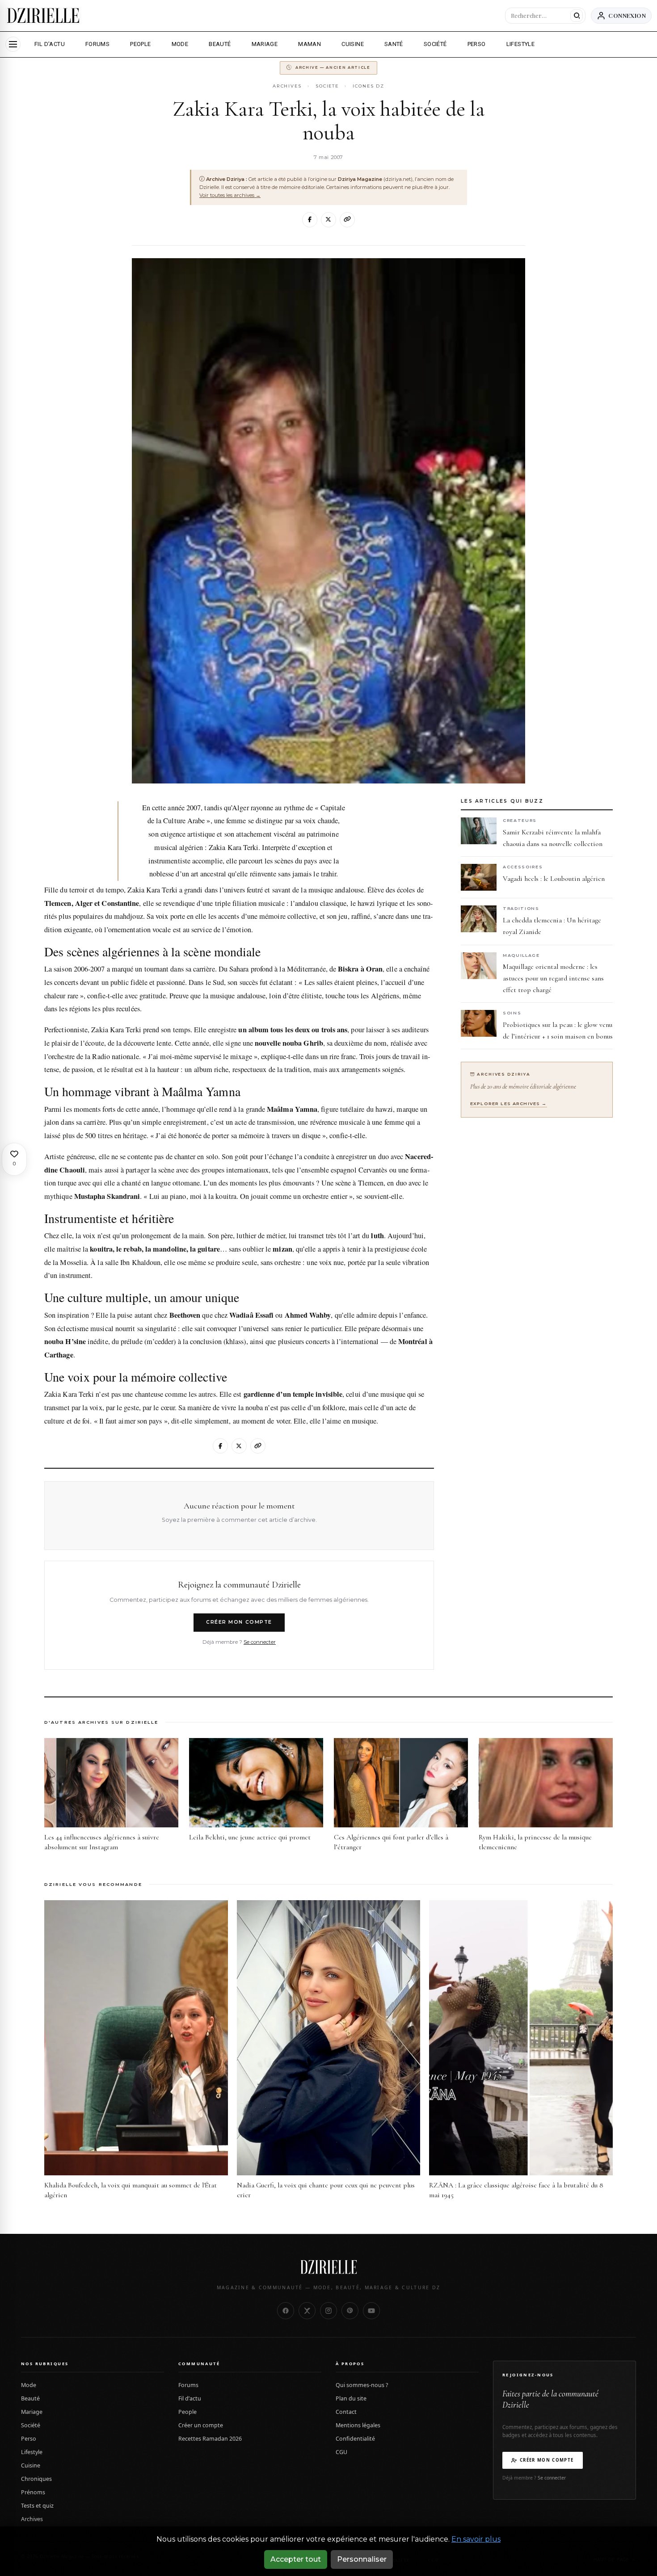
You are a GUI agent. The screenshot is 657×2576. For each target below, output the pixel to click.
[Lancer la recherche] (577, 16)
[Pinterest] (350, 2311)
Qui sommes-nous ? (362, 2385)
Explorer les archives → (509, 1104)
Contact (346, 2412)
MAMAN (310, 44)
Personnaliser (362, 2559)
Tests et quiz (37, 2506)
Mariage (32, 2412)
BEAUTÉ (220, 44)
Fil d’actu (190, 2398)
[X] (328, 220)
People (187, 2412)
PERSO (477, 44)
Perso (29, 2439)
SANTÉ (394, 44)
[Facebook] (310, 220)
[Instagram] (328, 2311)
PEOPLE (140, 44)
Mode (29, 2385)
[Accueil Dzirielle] (43, 16)
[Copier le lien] (347, 220)
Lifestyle (32, 2452)
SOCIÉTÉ (435, 44)
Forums (188, 2385)
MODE (180, 44)
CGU (341, 2452)
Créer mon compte (239, 1622)
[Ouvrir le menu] (13, 44)
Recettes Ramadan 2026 (210, 2439)
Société (31, 2425)
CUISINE (353, 44)
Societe (327, 86)
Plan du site (351, 2398)
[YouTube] (371, 2311)
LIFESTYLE (521, 44)
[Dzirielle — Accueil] (328, 2267)
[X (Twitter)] (307, 2311)
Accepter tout (296, 2559)
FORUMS (97, 44)
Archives (287, 86)
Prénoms (33, 2492)
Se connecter (260, 1642)
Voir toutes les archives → (230, 195)
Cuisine (31, 2465)
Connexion (627, 15)
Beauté (30, 2398)
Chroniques (36, 2479)
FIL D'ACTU (50, 44)
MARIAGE (265, 44)
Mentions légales (358, 2425)
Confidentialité (355, 2439)
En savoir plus (476, 2539)
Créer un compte (201, 2425)
